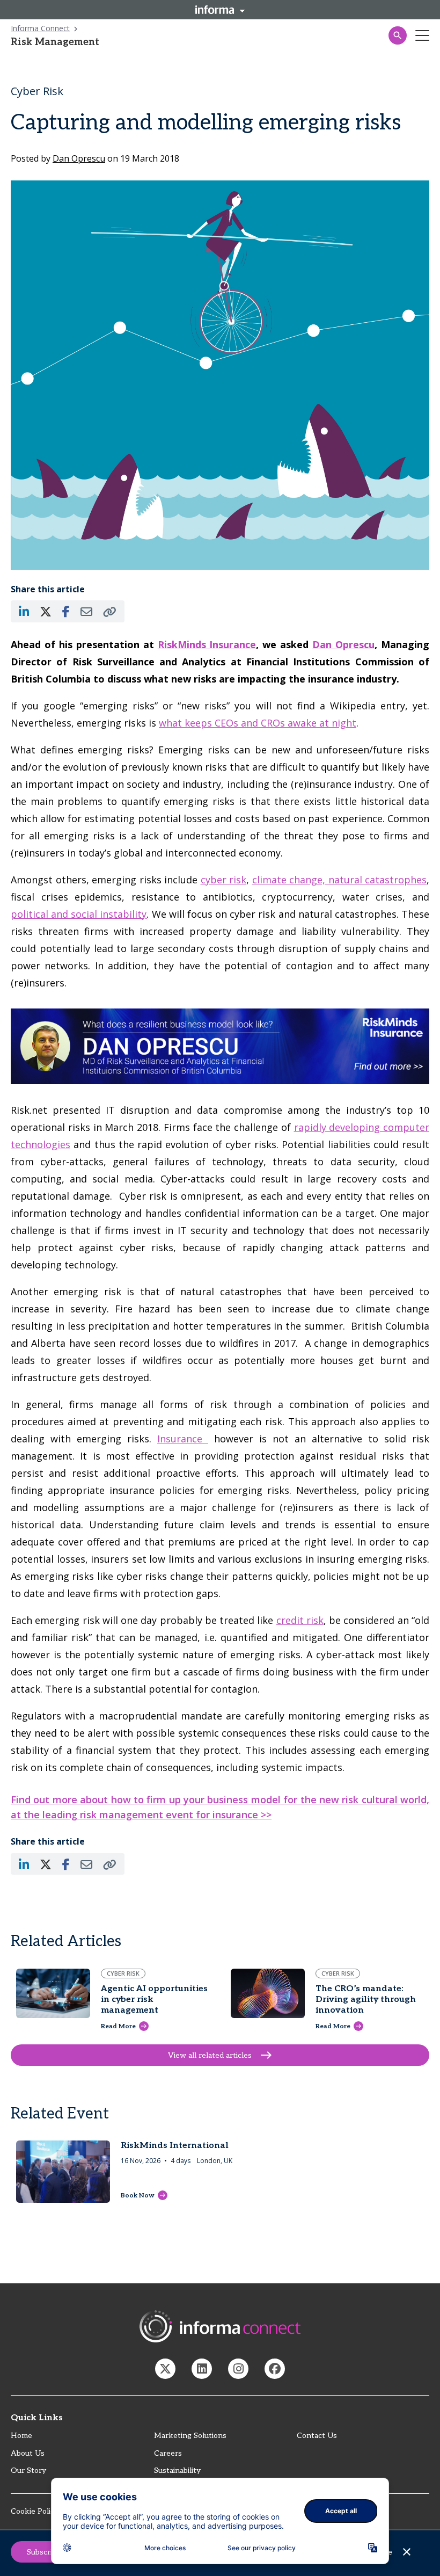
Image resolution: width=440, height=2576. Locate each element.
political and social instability (79, 914)
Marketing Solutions (190, 2436)
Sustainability (177, 2470)
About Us (28, 2453)
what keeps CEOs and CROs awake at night (258, 723)
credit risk (300, 1620)
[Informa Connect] (202, 2369)
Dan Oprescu (343, 644)
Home (21, 2436)
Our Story (28, 2470)
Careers (168, 2453)
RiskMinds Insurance (207, 644)
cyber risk (224, 880)
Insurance (183, 1439)
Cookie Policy (35, 2511)
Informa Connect (40, 28)
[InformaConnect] (165, 2369)
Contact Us (317, 2436)
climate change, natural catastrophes (340, 880)
